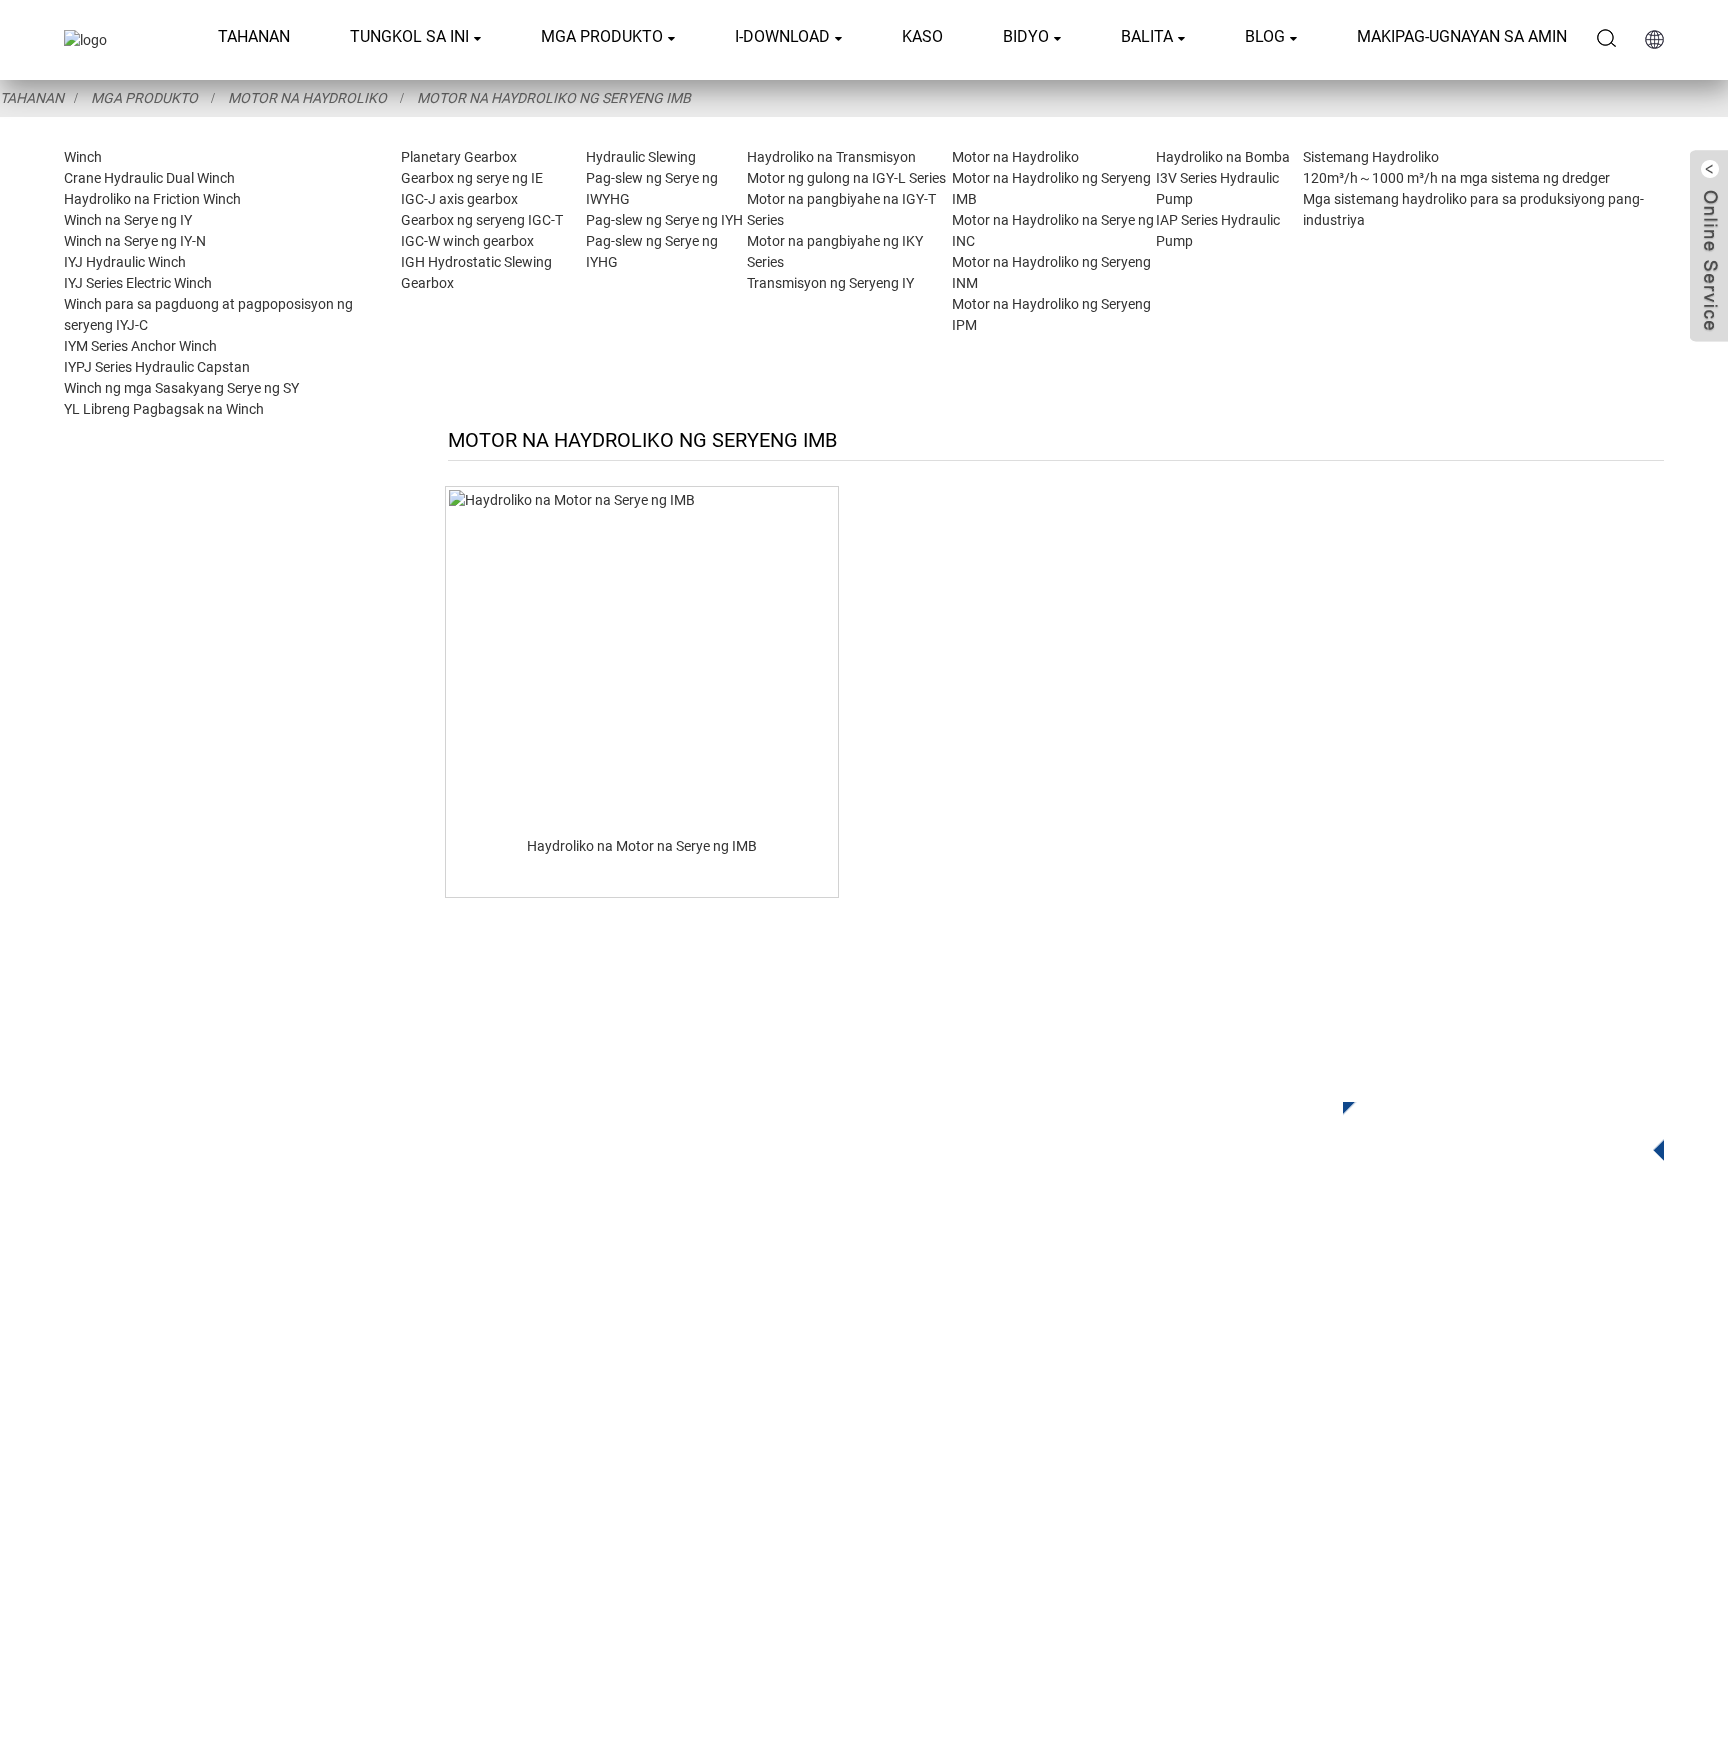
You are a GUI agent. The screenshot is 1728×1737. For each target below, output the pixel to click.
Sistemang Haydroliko (1371, 157)
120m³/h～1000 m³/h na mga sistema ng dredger (1456, 178)
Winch (83, 157)
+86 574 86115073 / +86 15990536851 (1286, 1364)
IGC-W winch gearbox (467, 241)
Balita (1147, 36)
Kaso (922, 36)
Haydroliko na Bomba (1223, 157)
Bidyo (1026, 36)
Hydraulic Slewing (641, 157)
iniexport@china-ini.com (1228, 1405)
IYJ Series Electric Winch (138, 283)
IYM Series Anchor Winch (140, 346)
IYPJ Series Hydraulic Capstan (157, 367)
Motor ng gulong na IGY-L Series (846, 178)
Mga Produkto (602, 36)
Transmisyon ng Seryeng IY (830, 283)
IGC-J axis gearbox (459, 199)
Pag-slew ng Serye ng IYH (664, 220)
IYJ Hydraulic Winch (125, 262)
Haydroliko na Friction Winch (152, 199)
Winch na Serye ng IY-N (135, 241)
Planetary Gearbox (459, 157)
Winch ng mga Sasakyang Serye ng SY (181, 388)
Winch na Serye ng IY (128, 220)
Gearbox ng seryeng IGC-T (482, 220)
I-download (782, 36)
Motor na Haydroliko (307, 98)
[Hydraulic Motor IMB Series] (642, 655)
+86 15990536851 (1214, 1528)
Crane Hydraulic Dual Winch (149, 178)
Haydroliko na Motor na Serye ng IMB (642, 846)
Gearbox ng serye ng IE (472, 178)
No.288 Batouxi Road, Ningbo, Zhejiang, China (1310, 1446)
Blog (1265, 36)
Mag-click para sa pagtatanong (1490, 1127)
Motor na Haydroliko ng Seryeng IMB (554, 98)
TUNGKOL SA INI (409, 36)
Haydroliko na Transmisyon (831, 157)
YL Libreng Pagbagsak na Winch (164, 409)
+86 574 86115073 (1195, 1487)
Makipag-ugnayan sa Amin (1462, 36)
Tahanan (254, 36)
